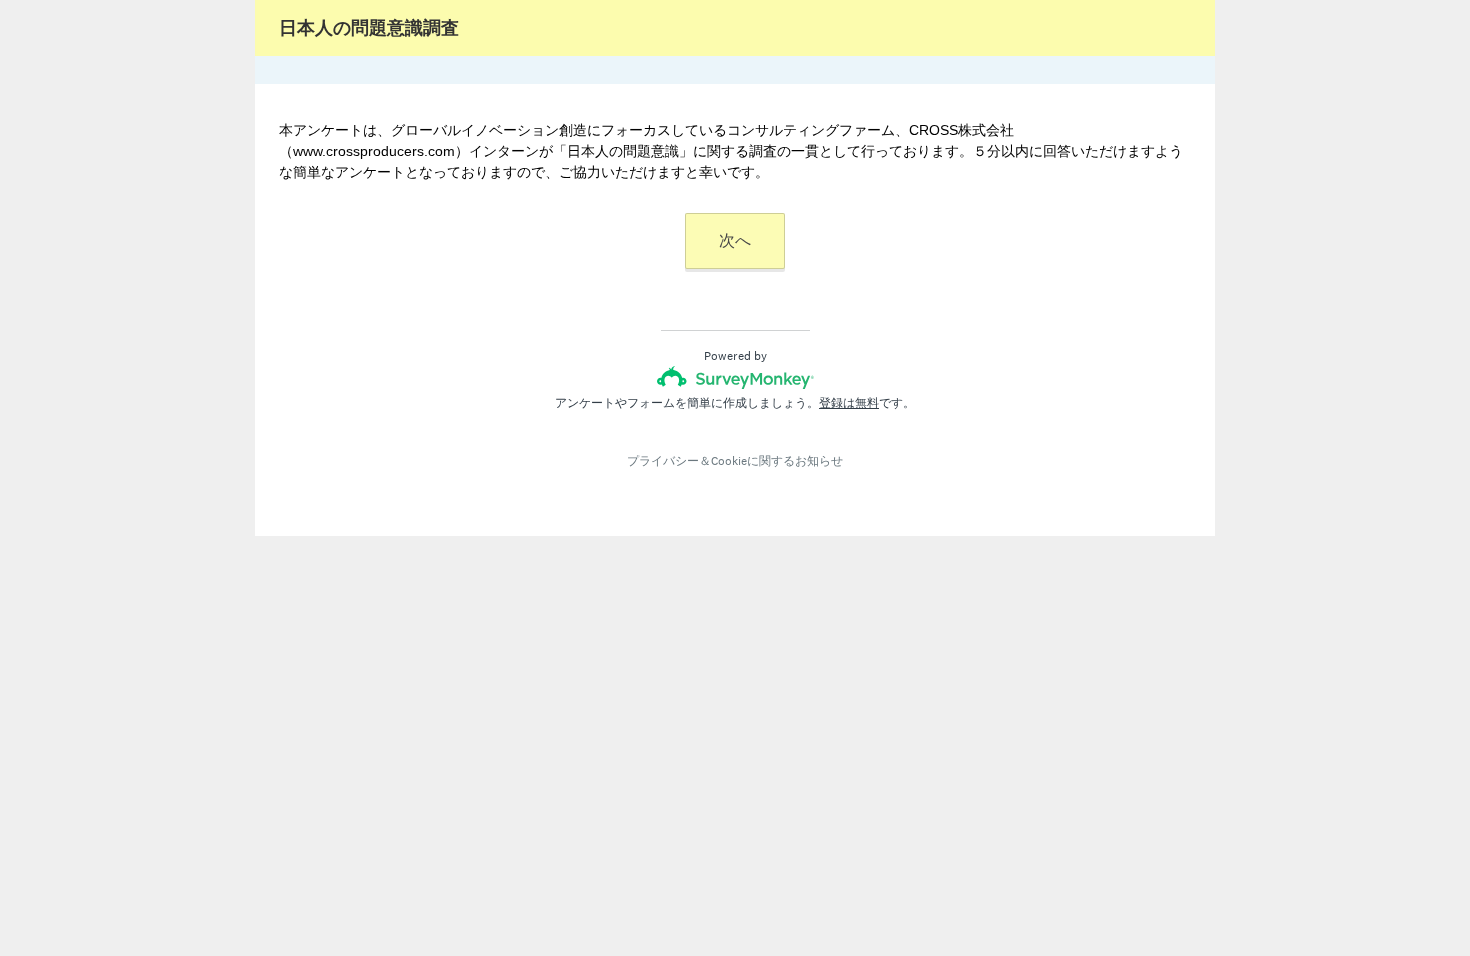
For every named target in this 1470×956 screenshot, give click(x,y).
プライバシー (663, 461)
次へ (735, 240)
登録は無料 (849, 403)
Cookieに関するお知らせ (777, 461)
